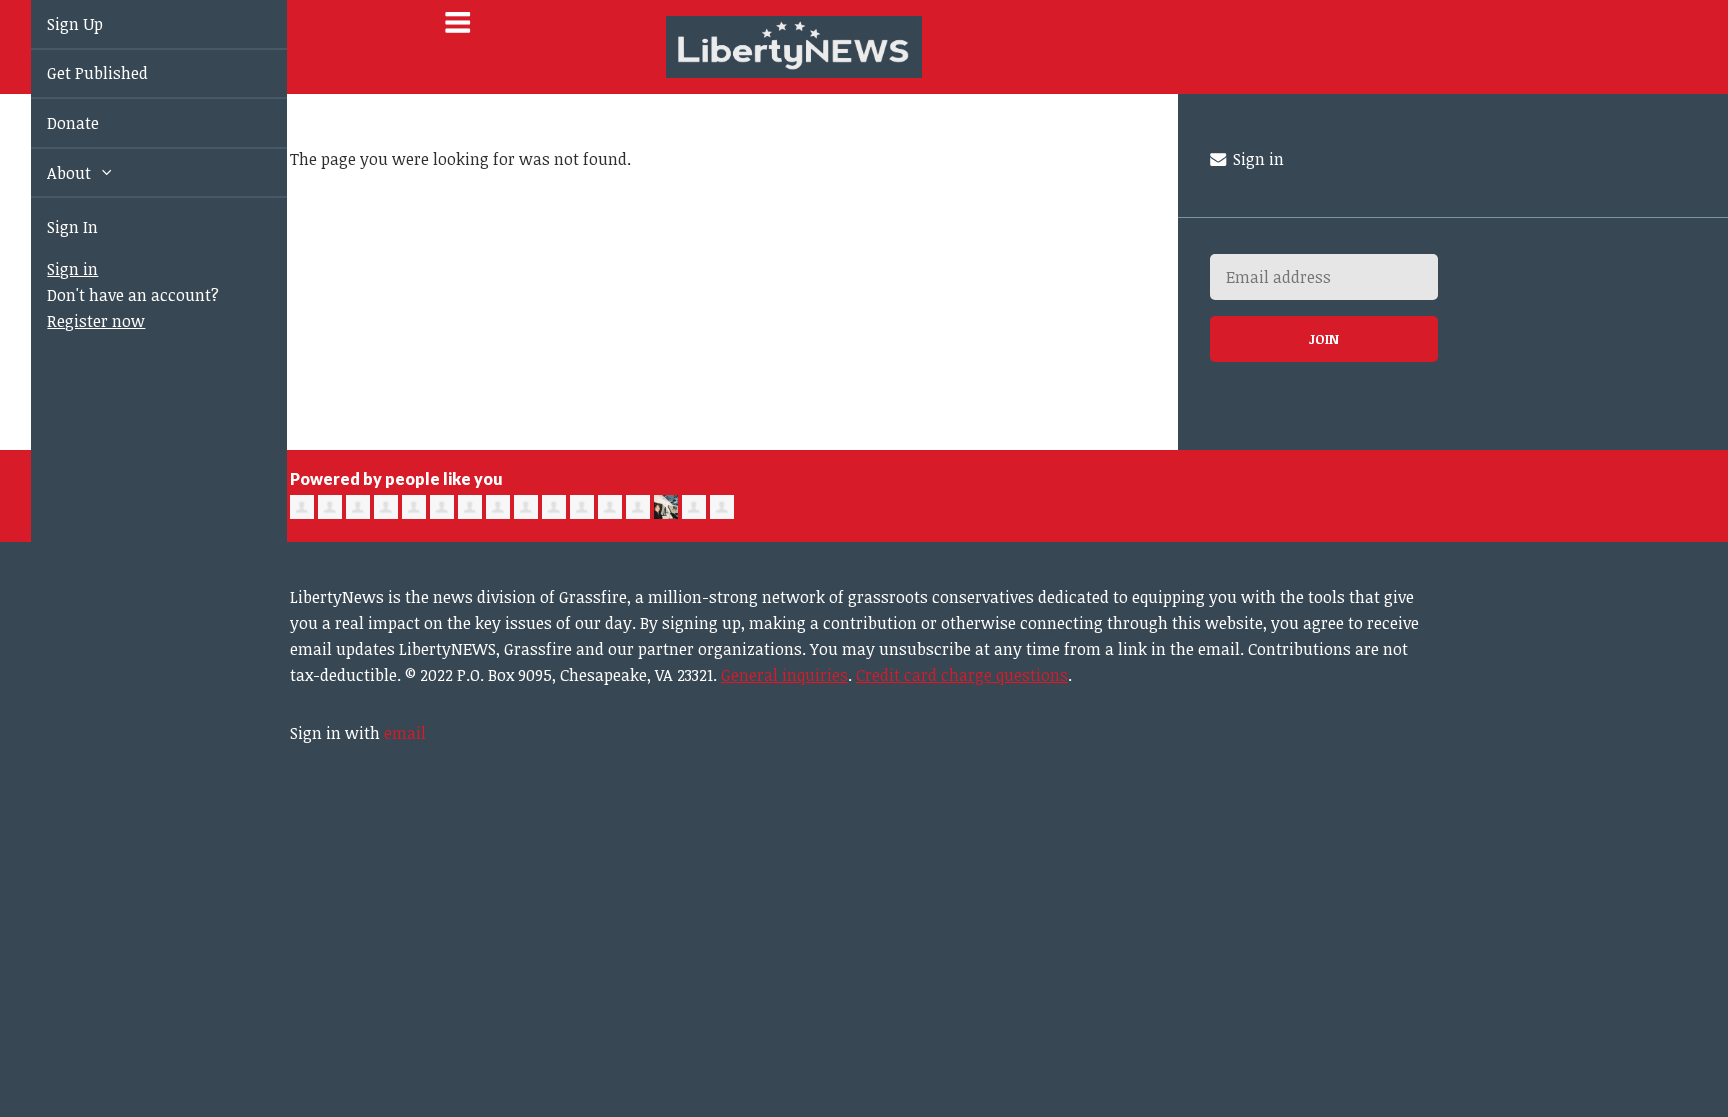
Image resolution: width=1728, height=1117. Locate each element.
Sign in (49, 269)
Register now (73, 321)
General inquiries (784, 675)
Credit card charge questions (962, 675)
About (48, 173)
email (405, 733)
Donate (50, 123)
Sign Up (52, 24)
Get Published (74, 73)
